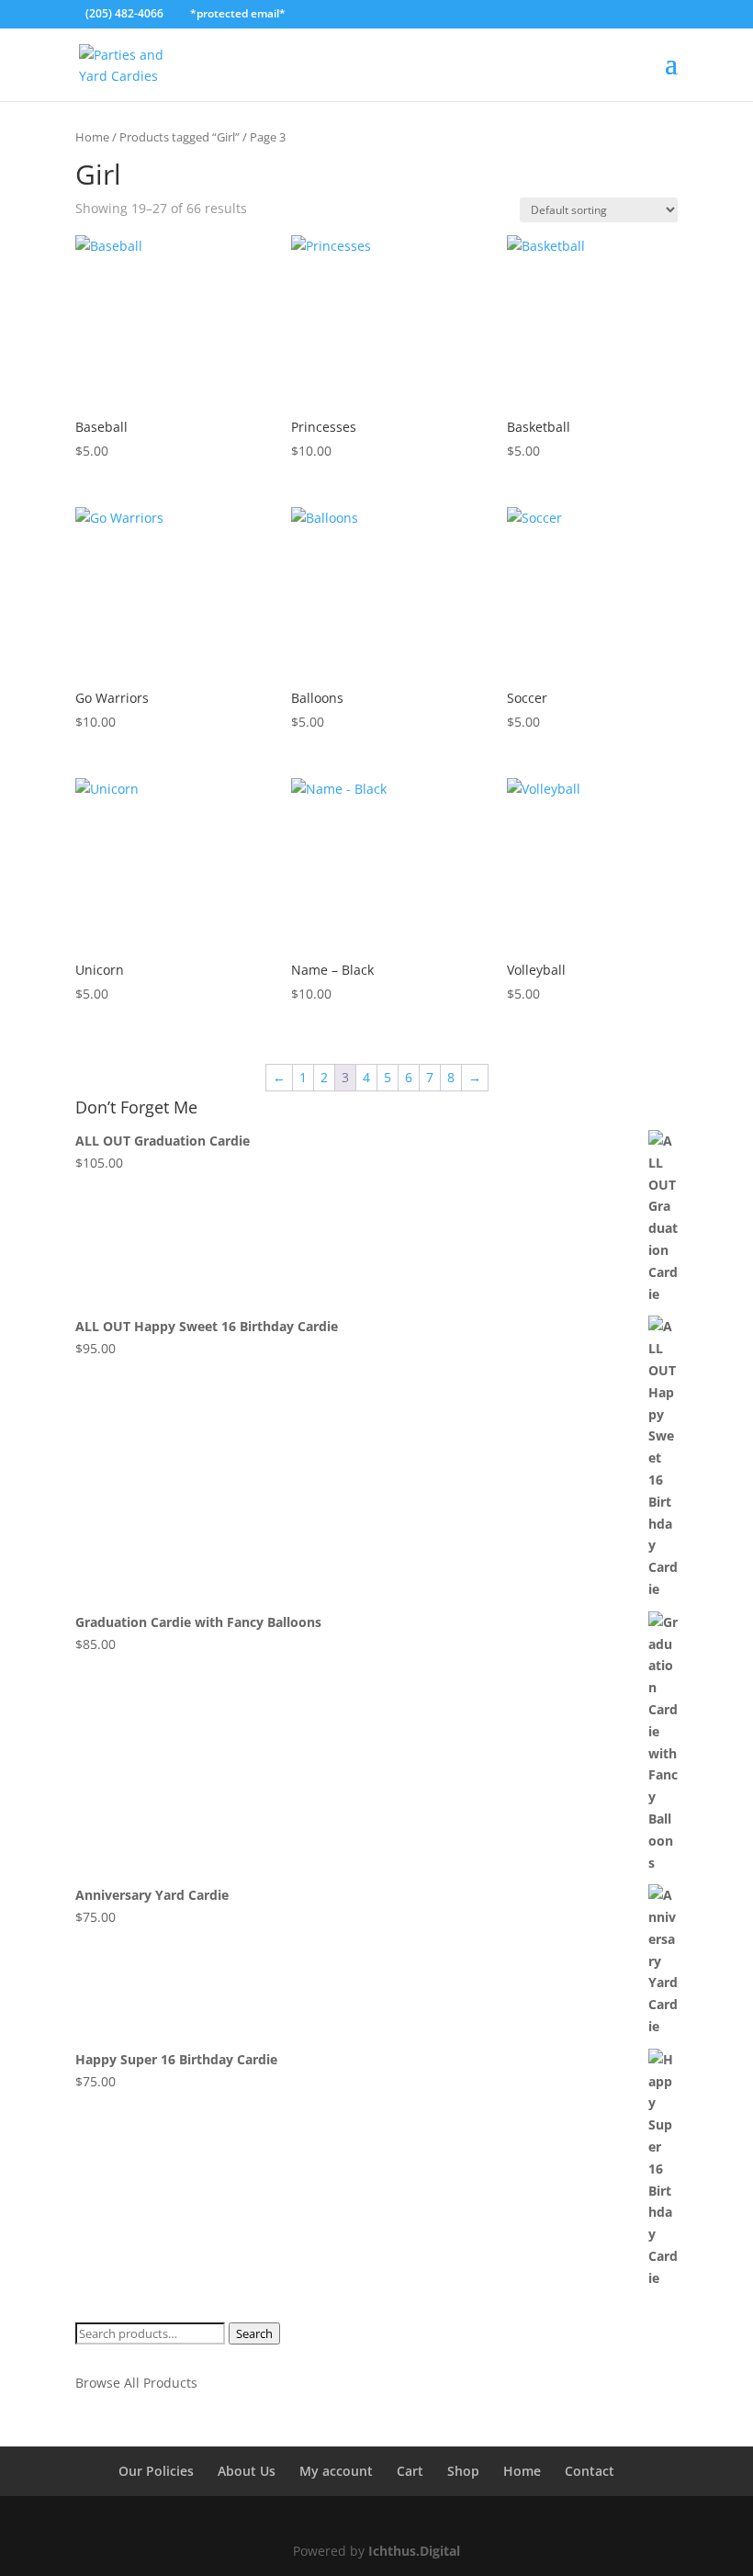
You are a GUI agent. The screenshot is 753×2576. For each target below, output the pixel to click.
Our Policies (156, 2471)
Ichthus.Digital (414, 2551)
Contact (590, 2471)
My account (336, 2471)
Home (92, 137)
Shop (463, 2471)
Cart (410, 2471)
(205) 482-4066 (124, 13)
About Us (247, 2471)
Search (254, 2333)
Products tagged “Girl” (180, 137)
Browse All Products (136, 2383)
